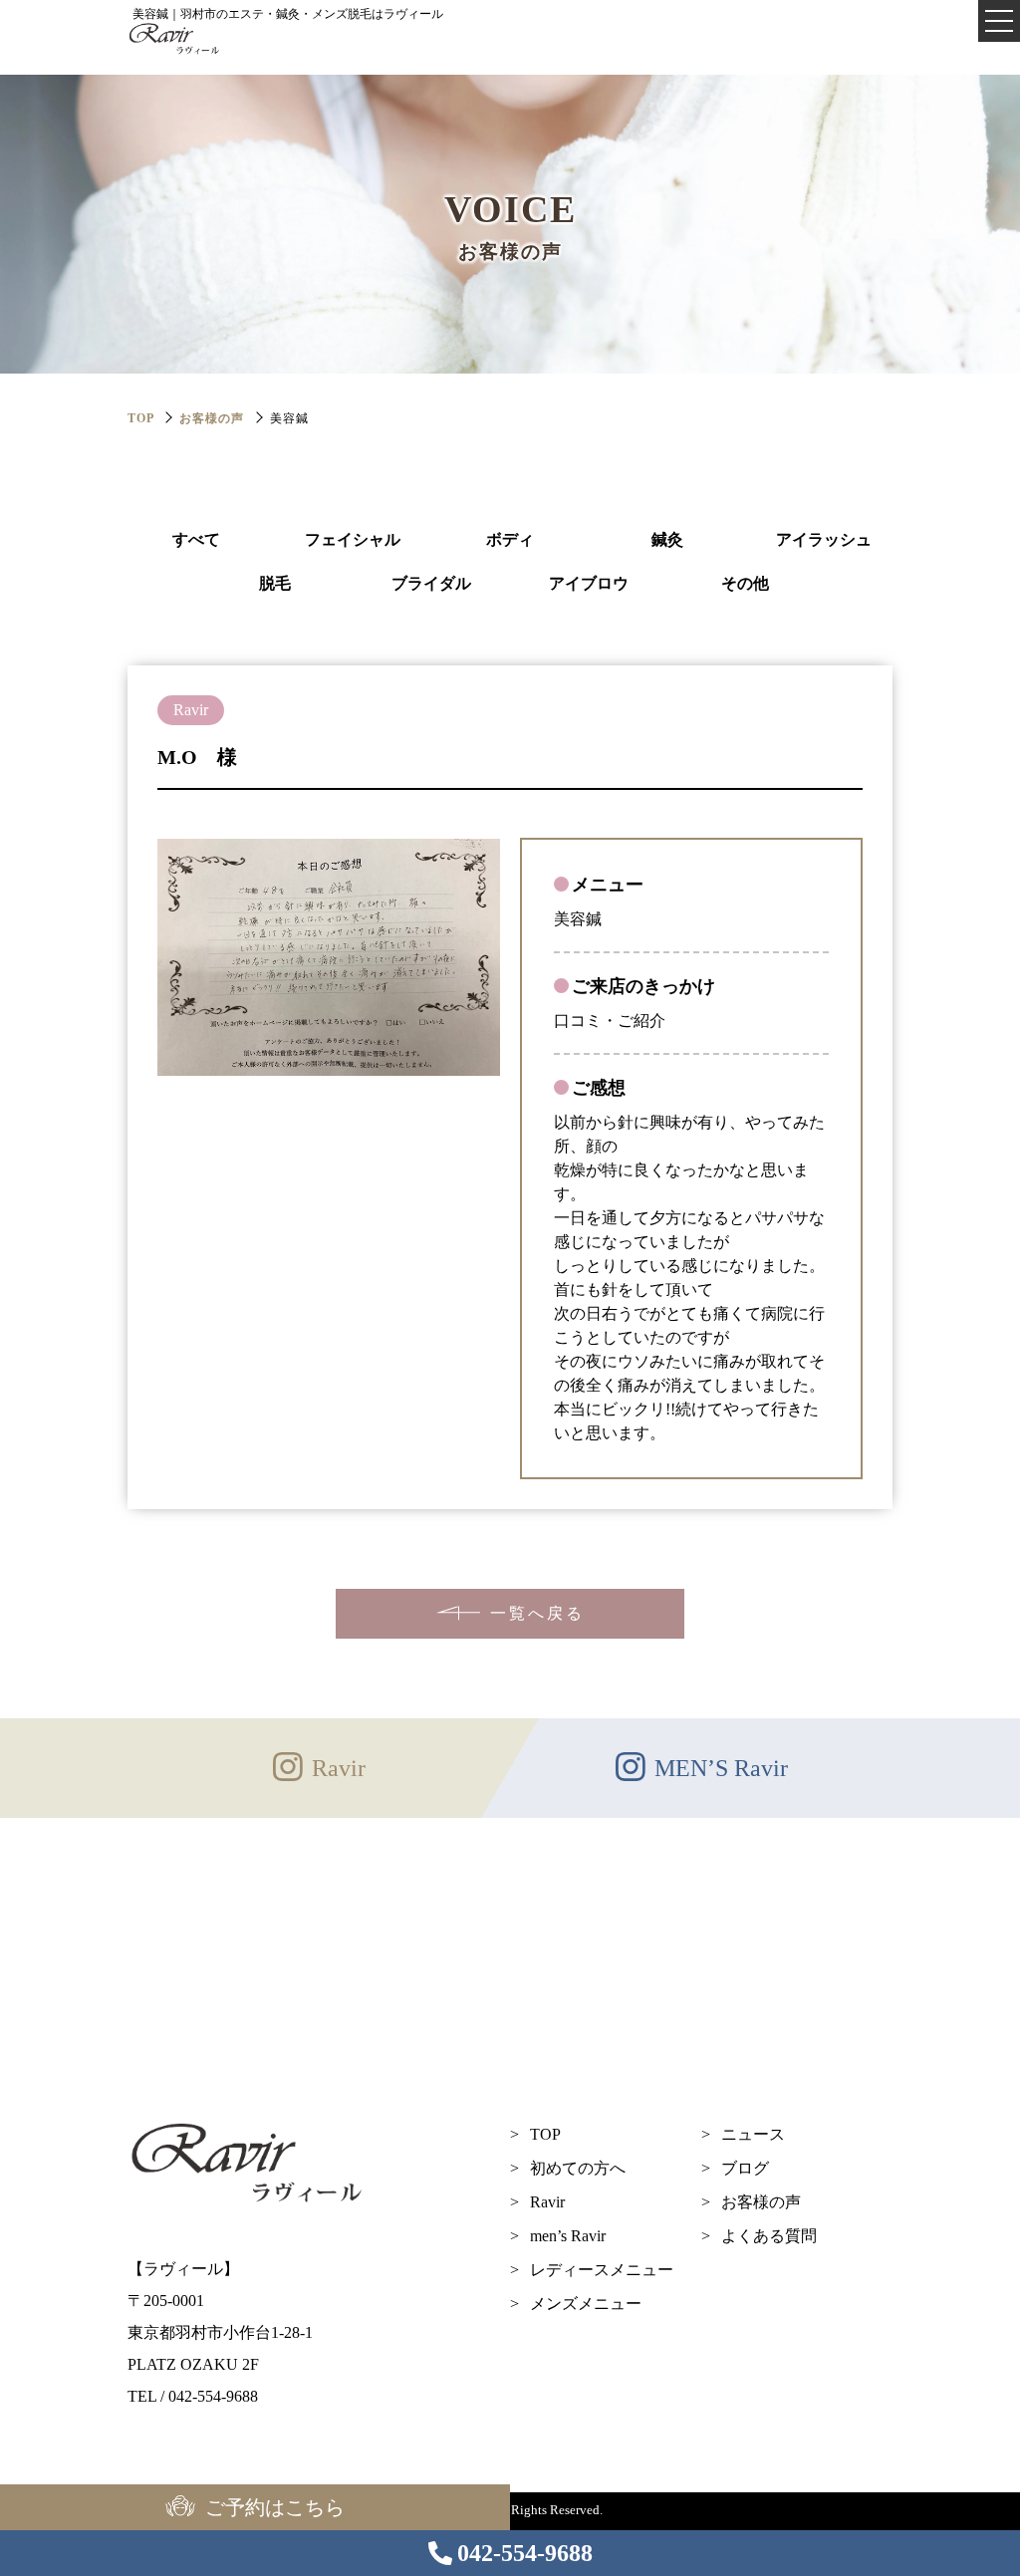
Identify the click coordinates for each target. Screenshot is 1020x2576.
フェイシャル (353, 539)
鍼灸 (667, 539)
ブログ (745, 2168)
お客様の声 (212, 418)
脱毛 (275, 583)
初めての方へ (578, 2168)
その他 (745, 583)
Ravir (547, 2202)
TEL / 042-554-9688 (193, 2396)
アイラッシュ (824, 539)
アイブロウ (589, 583)
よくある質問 (769, 2236)
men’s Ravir (568, 2236)
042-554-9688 (525, 2553)
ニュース (753, 2134)
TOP (545, 2134)
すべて (196, 539)
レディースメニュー (602, 2270)
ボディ (510, 539)
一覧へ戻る (537, 1613)
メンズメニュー (586, 2304)
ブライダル (431, 583)
